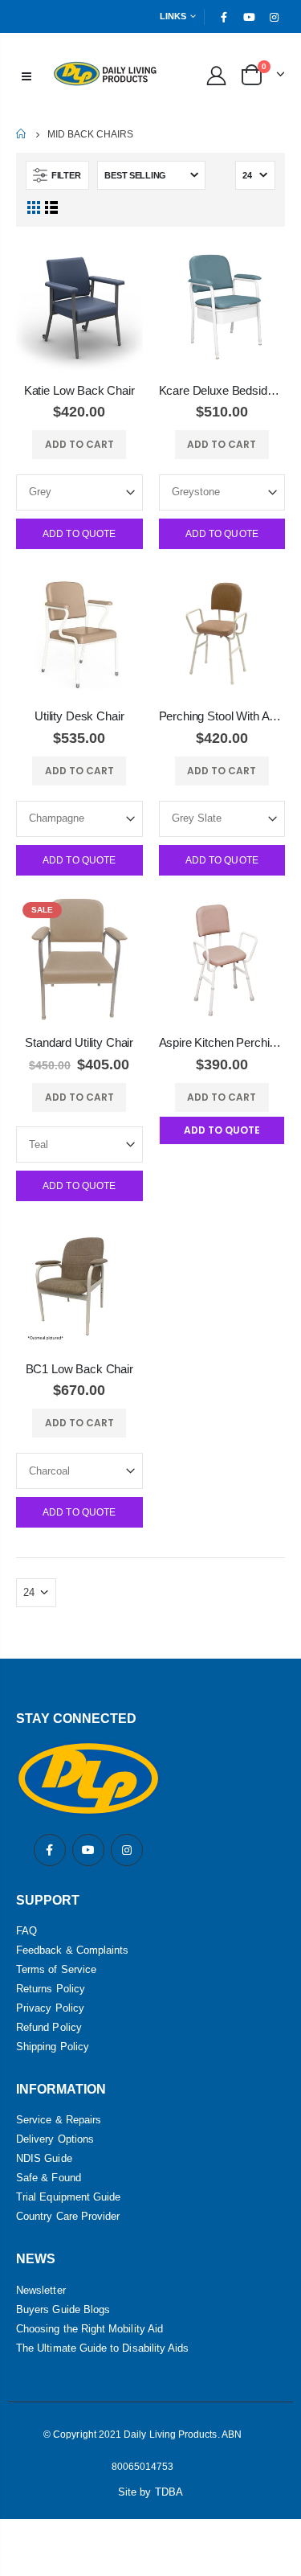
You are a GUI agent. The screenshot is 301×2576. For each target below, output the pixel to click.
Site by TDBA (150, 2492)
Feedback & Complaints (72, 1950)
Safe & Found (49, 2178)
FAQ (26, 1931)
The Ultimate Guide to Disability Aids (102, 2348)
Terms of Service (56, 1969)
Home (22, 134)
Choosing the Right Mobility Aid (89, 2329)
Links (173, 16)
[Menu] (26, 75)
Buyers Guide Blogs (63, 2309)
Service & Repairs (59, 2120)
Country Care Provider (68, 2216)
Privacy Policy (50, 2008)
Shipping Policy (53, 2047)
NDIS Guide (44, 2158)
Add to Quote (79, 534)
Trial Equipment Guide (68, 2197)
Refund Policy (49, 2027)
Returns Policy (51, 1989)
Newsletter (41, 2290)
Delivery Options (55, 2139)
